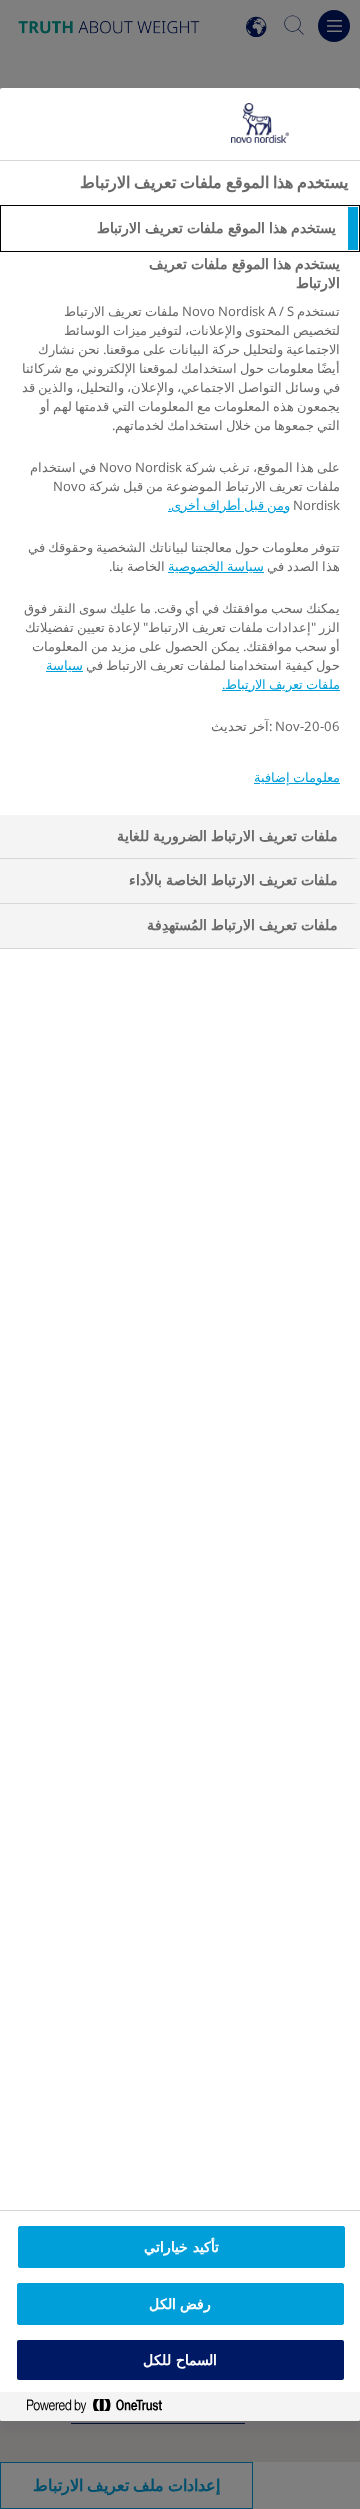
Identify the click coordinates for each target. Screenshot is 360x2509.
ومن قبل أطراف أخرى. (229, 505)
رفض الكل (180, 2304)
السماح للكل (179, 2360)
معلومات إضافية (297, 777)
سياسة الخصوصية (216, 566)
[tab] (180, 229)
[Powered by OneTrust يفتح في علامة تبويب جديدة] (86, 2406)
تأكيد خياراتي (181, 2247)
